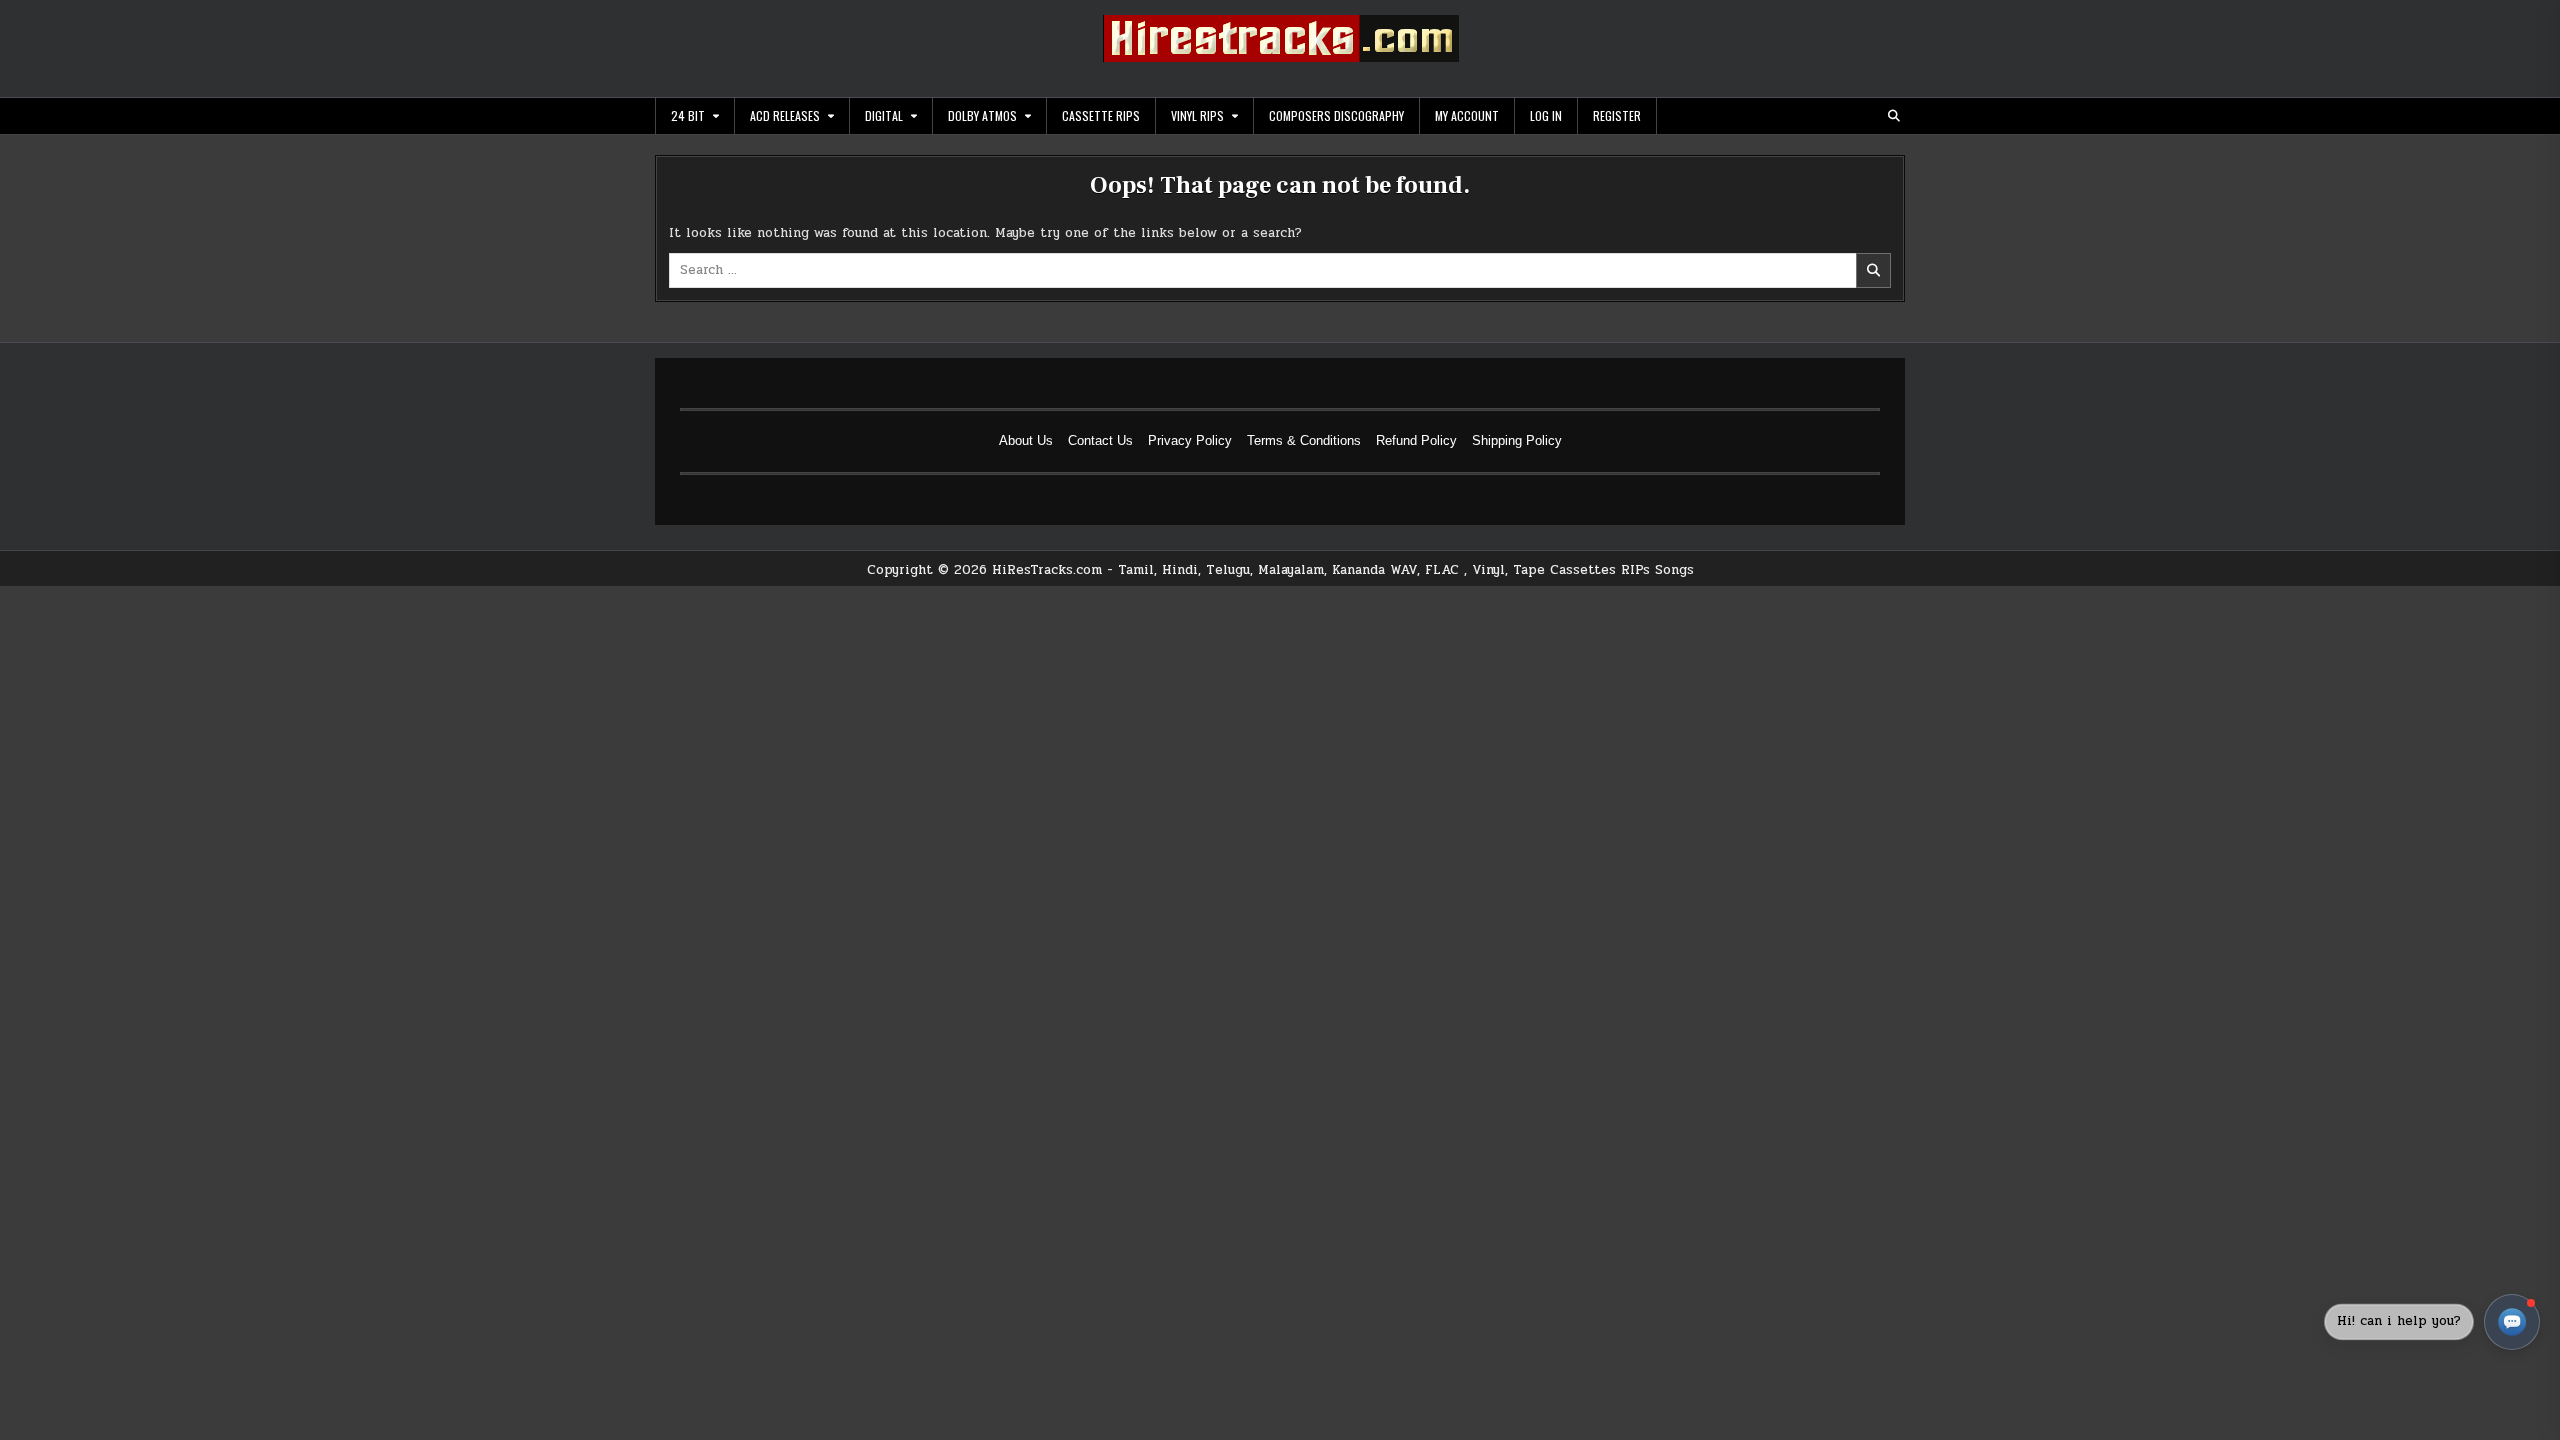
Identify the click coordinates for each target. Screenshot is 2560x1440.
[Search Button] (1894, 116)
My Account (1467, 115)
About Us (1026, 440)
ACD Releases (785, 115)
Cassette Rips (1101, 115)
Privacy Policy (1190, 440)
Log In (1546, 115)
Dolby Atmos (982, 115)
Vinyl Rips (1197, 115)
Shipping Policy (1517, 440)
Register (1617, 115)
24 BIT (688, 115)
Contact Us (1100, 440)
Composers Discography (1336, 115)
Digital (884, 115)
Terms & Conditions (1304, 440)
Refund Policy (1416, 440)
